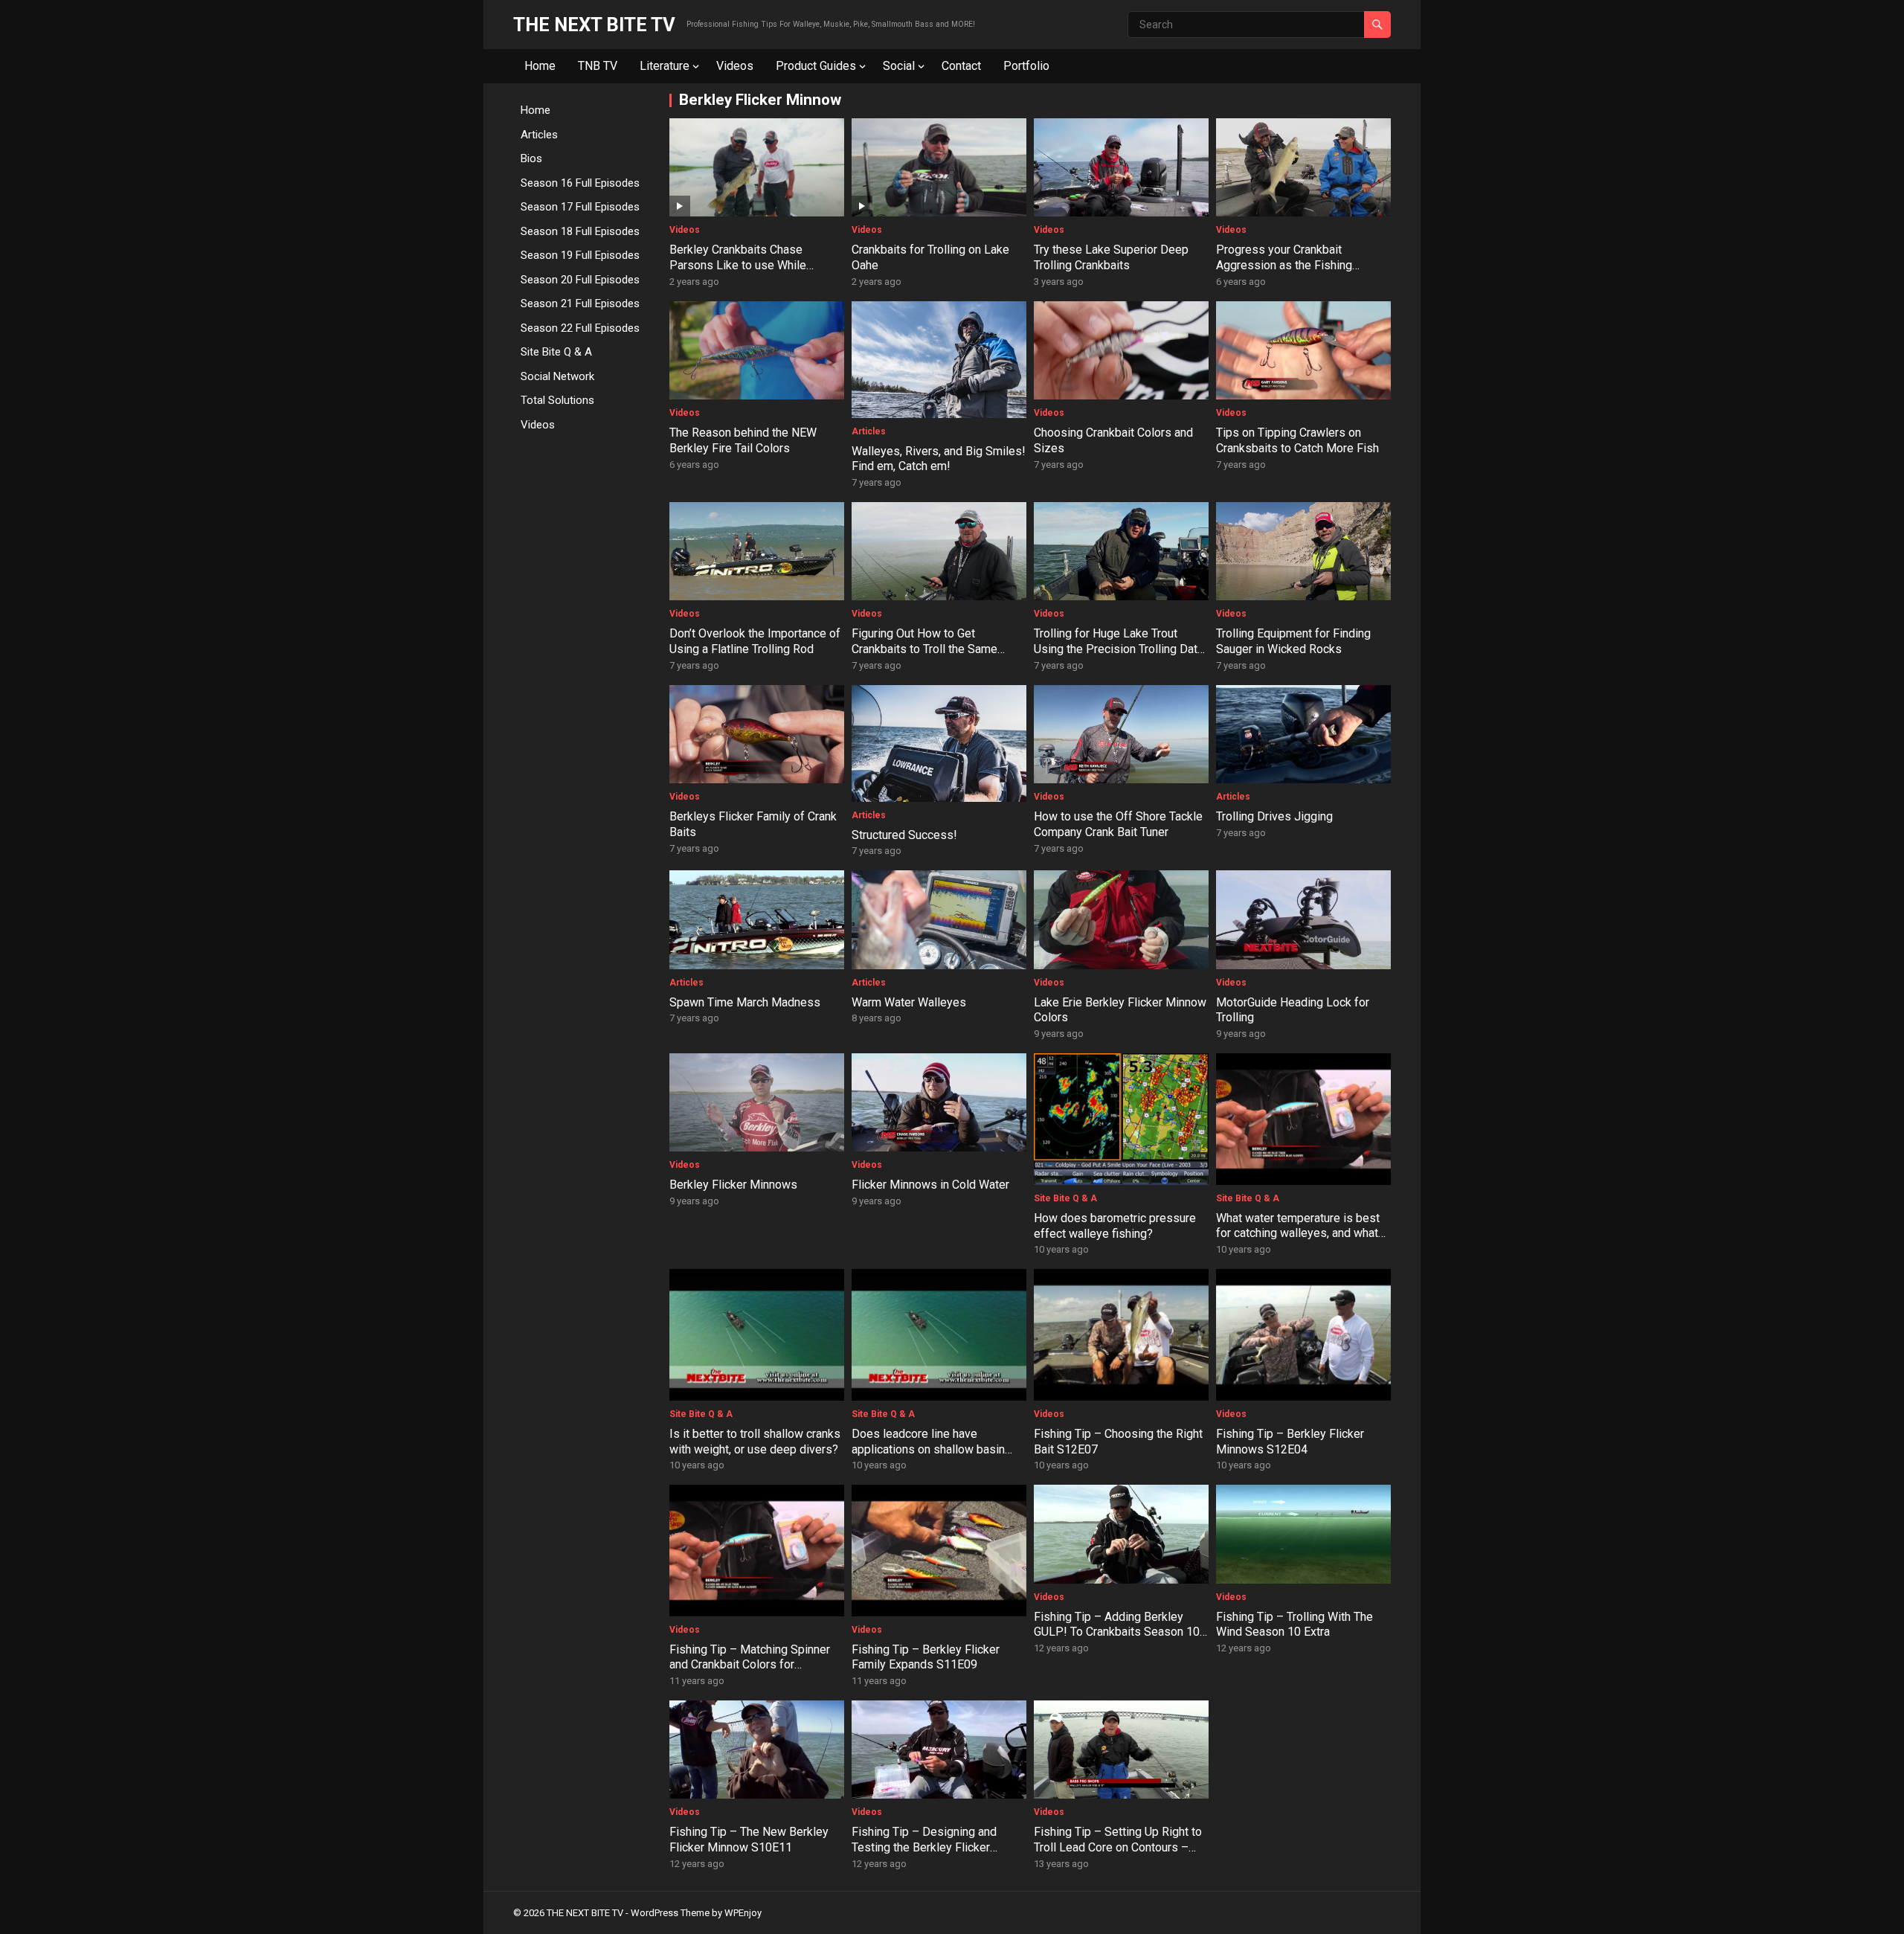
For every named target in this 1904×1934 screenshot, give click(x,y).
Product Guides (816, 66)
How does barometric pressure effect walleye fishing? (1115, 1226)
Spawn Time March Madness (745, 1002)
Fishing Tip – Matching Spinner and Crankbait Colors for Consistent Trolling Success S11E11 (750, 1673)
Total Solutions (557, 400)
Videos (735, 66)
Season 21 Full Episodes (580, 303)
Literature (665, 66)
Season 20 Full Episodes (580, 280)
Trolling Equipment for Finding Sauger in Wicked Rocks (1293, 641)
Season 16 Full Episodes (580, 183)
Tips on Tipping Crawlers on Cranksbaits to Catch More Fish (1297, 440)
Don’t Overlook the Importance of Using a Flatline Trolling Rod (755, 641)
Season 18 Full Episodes (580, 231)
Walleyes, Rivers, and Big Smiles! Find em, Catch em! (939, 459)
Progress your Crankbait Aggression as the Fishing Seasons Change (1284, 265)
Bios (531, 158)
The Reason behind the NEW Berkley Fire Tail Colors (743, 440)
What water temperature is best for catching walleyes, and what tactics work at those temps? (1298, 1234)
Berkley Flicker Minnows (733, 1185)
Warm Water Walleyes (909, 1002)
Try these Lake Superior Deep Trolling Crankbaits (1111, 257)
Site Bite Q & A (556, 352)
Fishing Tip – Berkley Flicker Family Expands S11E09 (926, 1657)
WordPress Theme (670, 1913)
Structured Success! (904, 835)
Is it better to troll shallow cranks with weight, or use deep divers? (755, 1442)
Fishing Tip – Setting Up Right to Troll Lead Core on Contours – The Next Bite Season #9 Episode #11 (1118, 1855)
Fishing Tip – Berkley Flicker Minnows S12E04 (1290, 1442)
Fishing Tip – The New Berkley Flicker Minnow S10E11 (749, 1840)
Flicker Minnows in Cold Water (930, 1185)
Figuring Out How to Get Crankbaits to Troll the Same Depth (924, 649)
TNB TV (598, 66)
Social (899, 66)
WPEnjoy (743, 1913)
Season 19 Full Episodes (580, 255)
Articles (539, 135)
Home (540, 66)
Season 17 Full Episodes (580, 207)
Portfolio (1026, 66)
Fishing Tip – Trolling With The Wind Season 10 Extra (1294, 1625)
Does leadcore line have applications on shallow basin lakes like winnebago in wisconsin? (928, 1457)
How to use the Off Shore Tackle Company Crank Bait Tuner (1118, 824)
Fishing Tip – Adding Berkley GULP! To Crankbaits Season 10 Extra (1117, 1632)
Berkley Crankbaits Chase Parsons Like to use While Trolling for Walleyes (738, 265)
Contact (961, 66)
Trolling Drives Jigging (1274, 816)
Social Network (557, 376)
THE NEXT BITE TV (594, 25)
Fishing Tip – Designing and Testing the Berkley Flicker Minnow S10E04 (924, 1847)
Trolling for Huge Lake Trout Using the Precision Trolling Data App (1119, 649)
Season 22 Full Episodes (580, 328)
